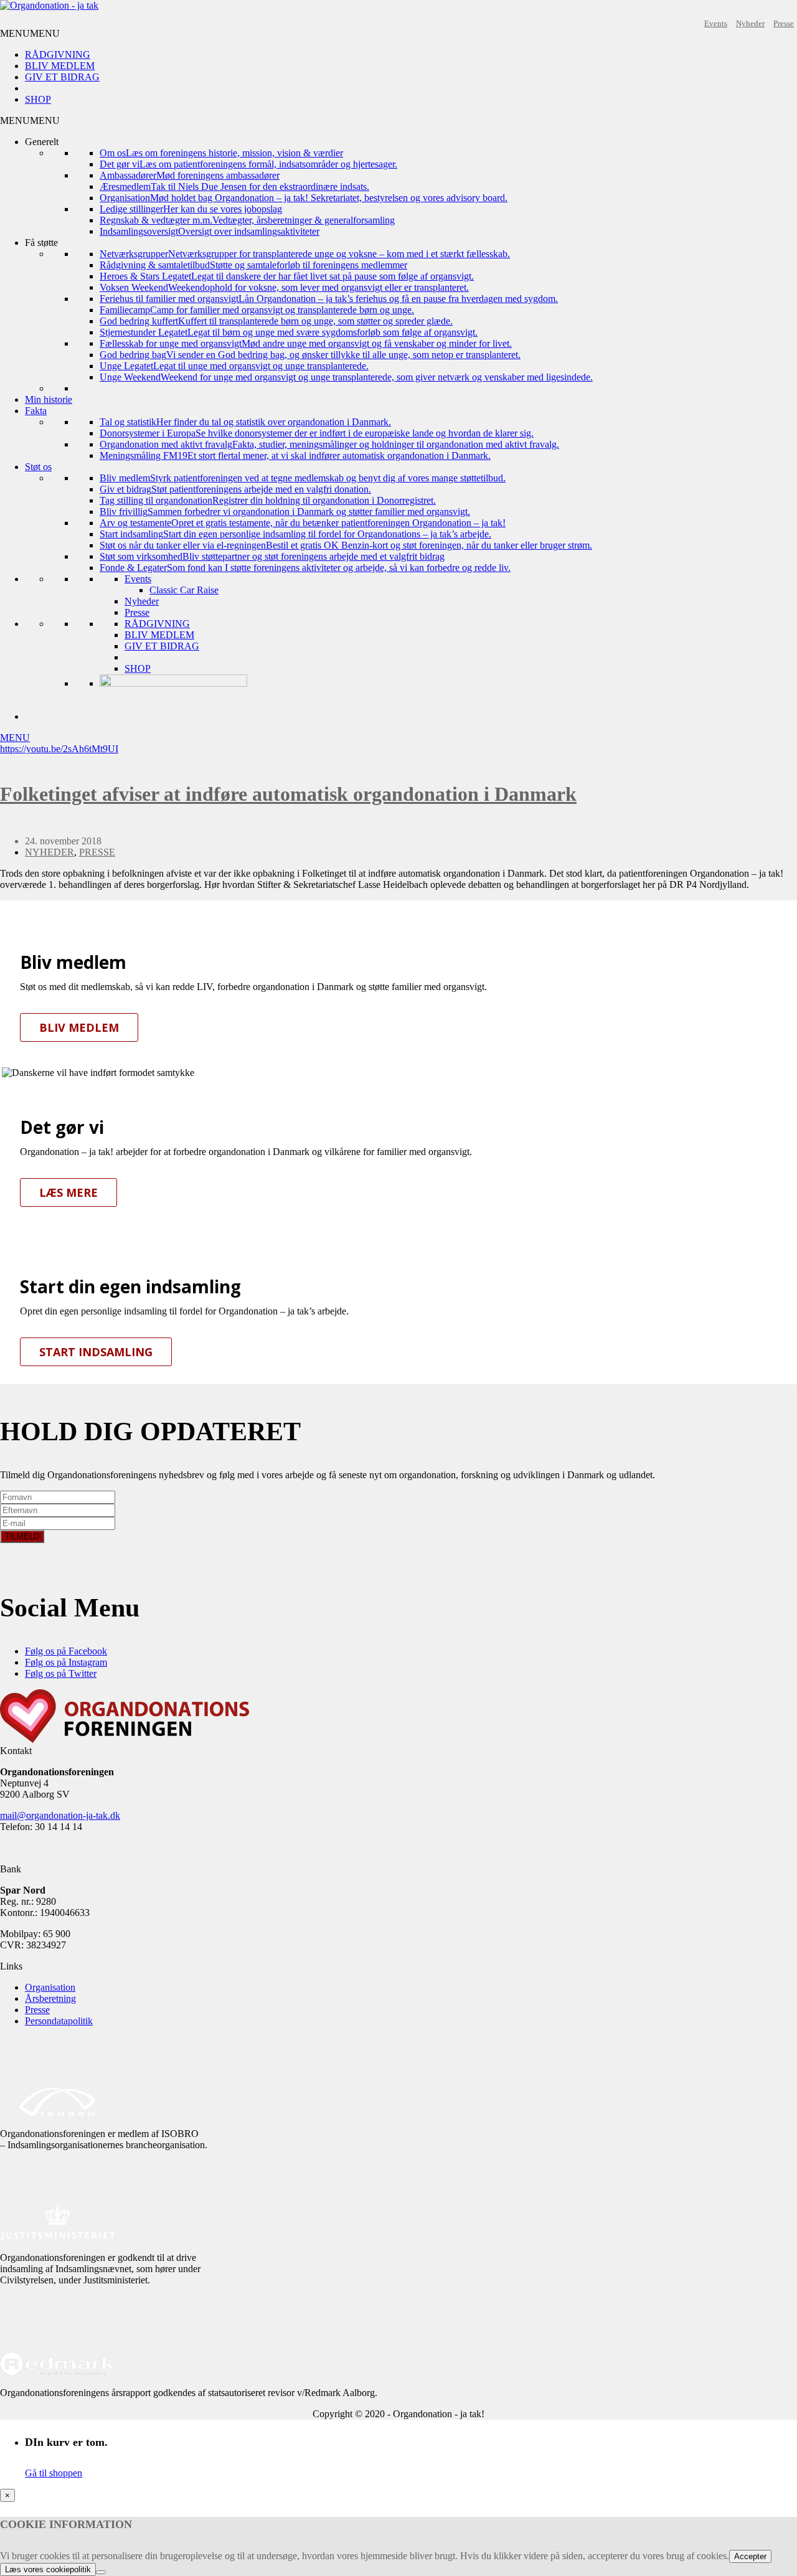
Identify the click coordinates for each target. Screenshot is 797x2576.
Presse (784, 23)
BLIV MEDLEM (60, 66)
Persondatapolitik (59, 2021)
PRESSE (97, 852)
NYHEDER (50, 852)
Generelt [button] (42, 142)
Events (716, 23)
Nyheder (750, 23)
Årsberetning (50, 1998)
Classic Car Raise (184, 590)
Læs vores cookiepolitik (48, 2569)
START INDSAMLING (96, 1352)
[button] (30, 33)
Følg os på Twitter (61, 1673)
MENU (15, 738)
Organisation (50, 1987)
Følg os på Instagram (66, 1662)
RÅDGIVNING (58, 54)
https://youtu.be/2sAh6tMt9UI (59, 749)
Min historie (49, 399)
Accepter (750, 2556)
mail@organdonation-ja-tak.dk (60, 1815)
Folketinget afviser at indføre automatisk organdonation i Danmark (288, 794)
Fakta (36, 411)
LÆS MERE (68, 1192)
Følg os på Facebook (66, 1651)
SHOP (38, 99)
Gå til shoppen (54, 2473)
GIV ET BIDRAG (62, 77)
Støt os (38, 467)
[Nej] (101, 2572)
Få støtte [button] (41, 243)
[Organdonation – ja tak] (49, 5)
